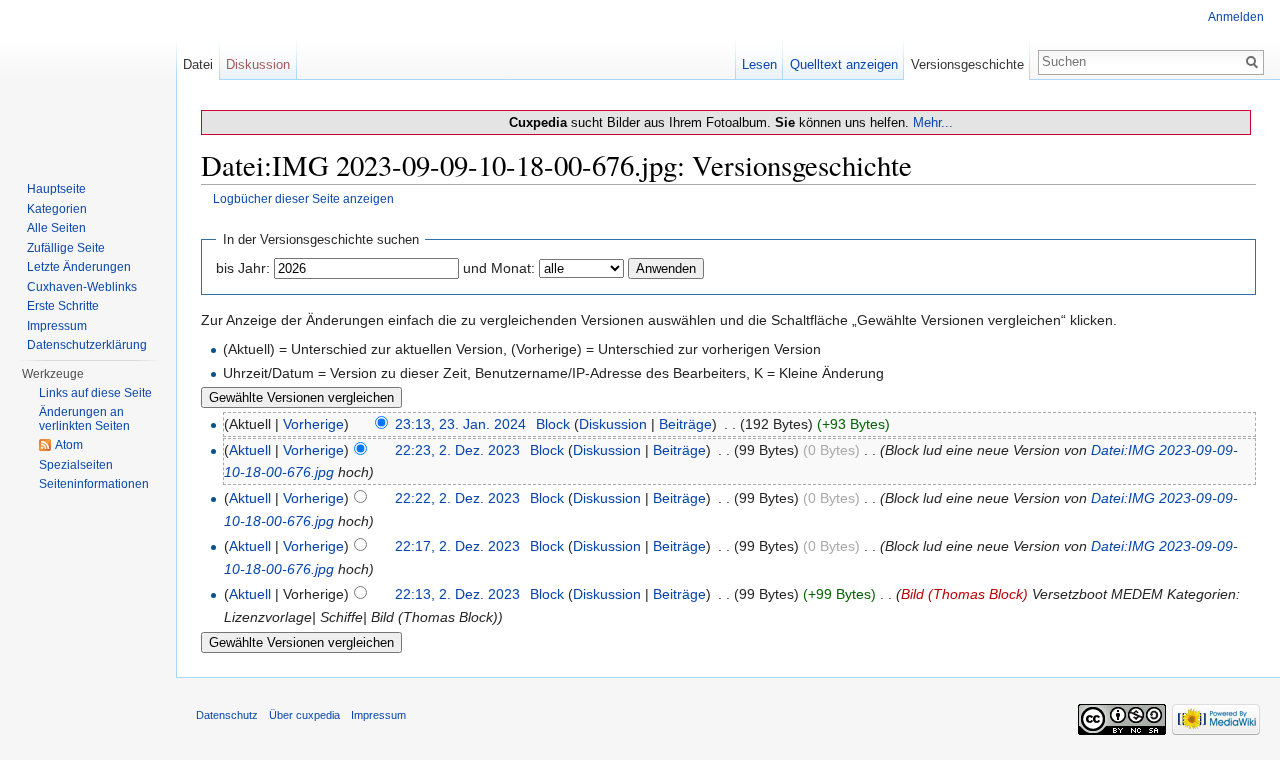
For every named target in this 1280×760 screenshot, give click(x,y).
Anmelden (1236, 17)
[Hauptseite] (88, 80)
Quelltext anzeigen (844, 64)
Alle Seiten (56, 228)
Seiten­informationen (94, 484)
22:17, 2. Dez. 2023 (457, 546)
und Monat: (499, 268)
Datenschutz (227, 715)
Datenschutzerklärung (87, 345)
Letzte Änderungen (79, 267)
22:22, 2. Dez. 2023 (457, 498)
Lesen (759, 64)
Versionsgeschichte (967, 64)
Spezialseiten (76, 465)
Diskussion (613, 424)
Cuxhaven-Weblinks (82, 287)
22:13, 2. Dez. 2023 (457, 594)
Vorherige (313, 424)
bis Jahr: (243, 268)
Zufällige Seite (66, 248)
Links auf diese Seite (95, 393)
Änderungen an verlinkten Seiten (84, 419)
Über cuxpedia (304, 715)
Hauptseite (56, 189)
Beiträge (685, 424)
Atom (69, 445)
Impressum (57, 326)
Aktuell (250, 450)
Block (553, 424)
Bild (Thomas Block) (964, 594)
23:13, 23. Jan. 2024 (460, 424)
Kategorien (57, 209)
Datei (198, 64)
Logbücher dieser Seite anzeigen (303, 198)
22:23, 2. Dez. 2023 (457, 450)
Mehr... (933, 122)
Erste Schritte (63, 306)
